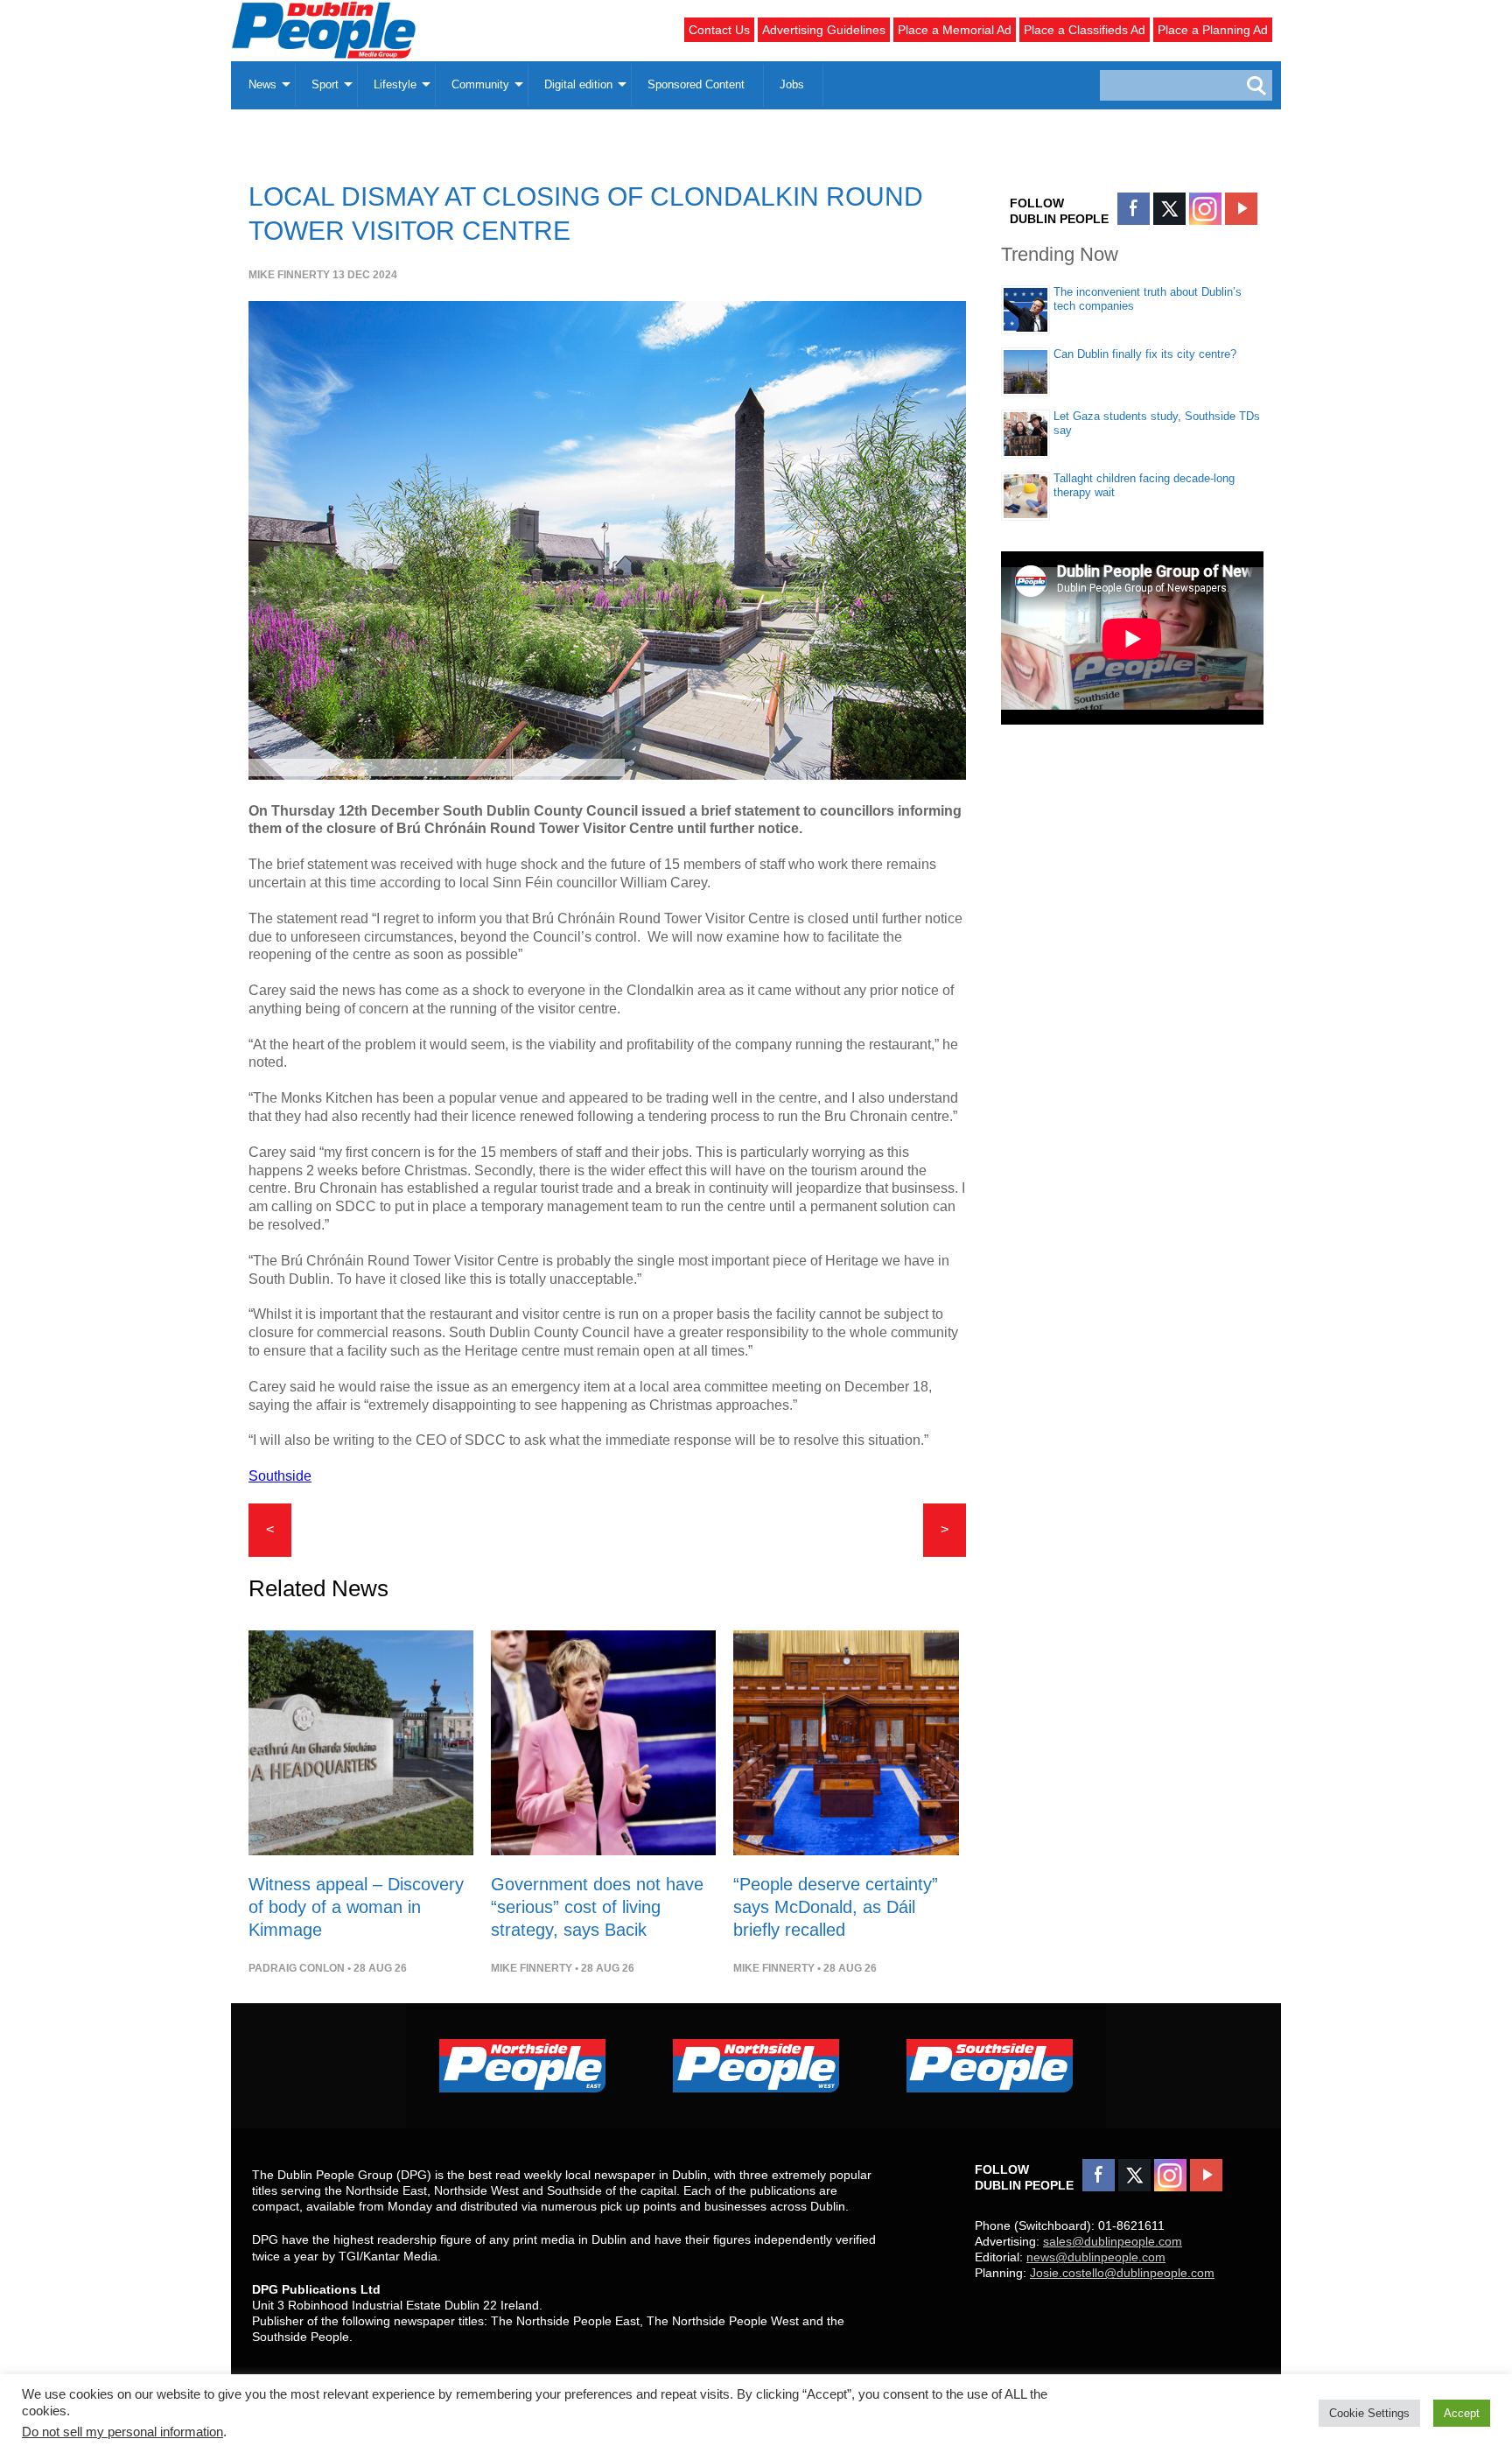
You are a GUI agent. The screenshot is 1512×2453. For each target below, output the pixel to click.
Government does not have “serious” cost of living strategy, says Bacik (597, 1907)
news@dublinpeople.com (1096, 2257)
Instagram (1205, 209)
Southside (280, 1476)
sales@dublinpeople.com (1113, 2241)
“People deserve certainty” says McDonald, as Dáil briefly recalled (836, 1907)
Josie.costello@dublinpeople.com (1122, 2273)
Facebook (1134, 209)
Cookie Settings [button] (1369, 2413)
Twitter (1169, 209)
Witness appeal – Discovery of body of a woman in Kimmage (356, 1907)
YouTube (1241, 209)
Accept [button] (1462, 2413)
